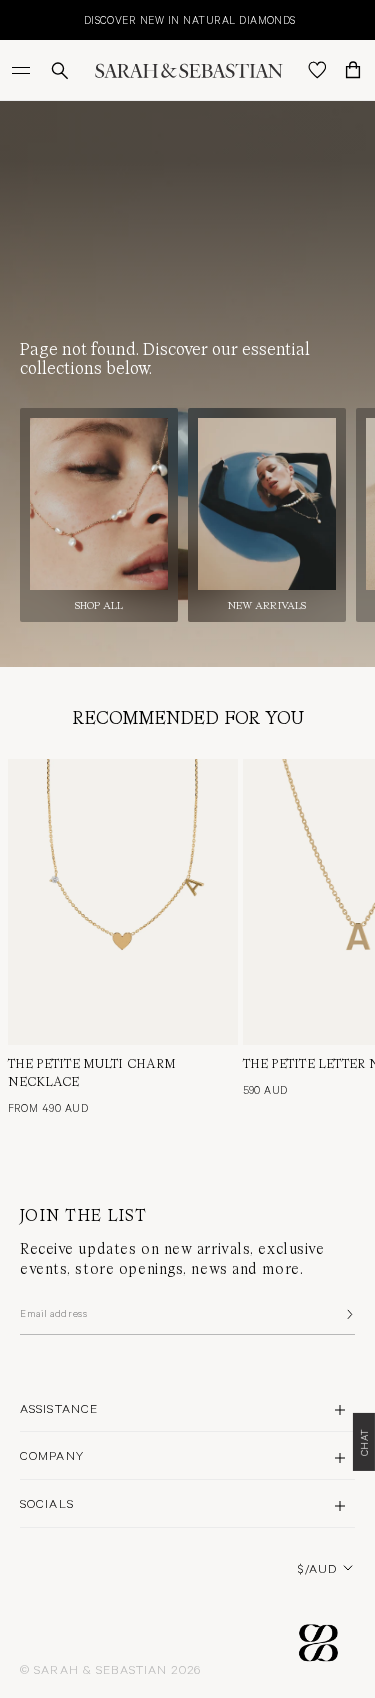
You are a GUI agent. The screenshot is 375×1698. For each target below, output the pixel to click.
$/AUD (317, 1568)
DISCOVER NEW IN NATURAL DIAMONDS (121, 19)
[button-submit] (348, 1314)
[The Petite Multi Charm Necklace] (123, 902)
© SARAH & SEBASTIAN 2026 (110, 1669)
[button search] (60, 70)
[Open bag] (353, 70)
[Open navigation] (23, 70)
